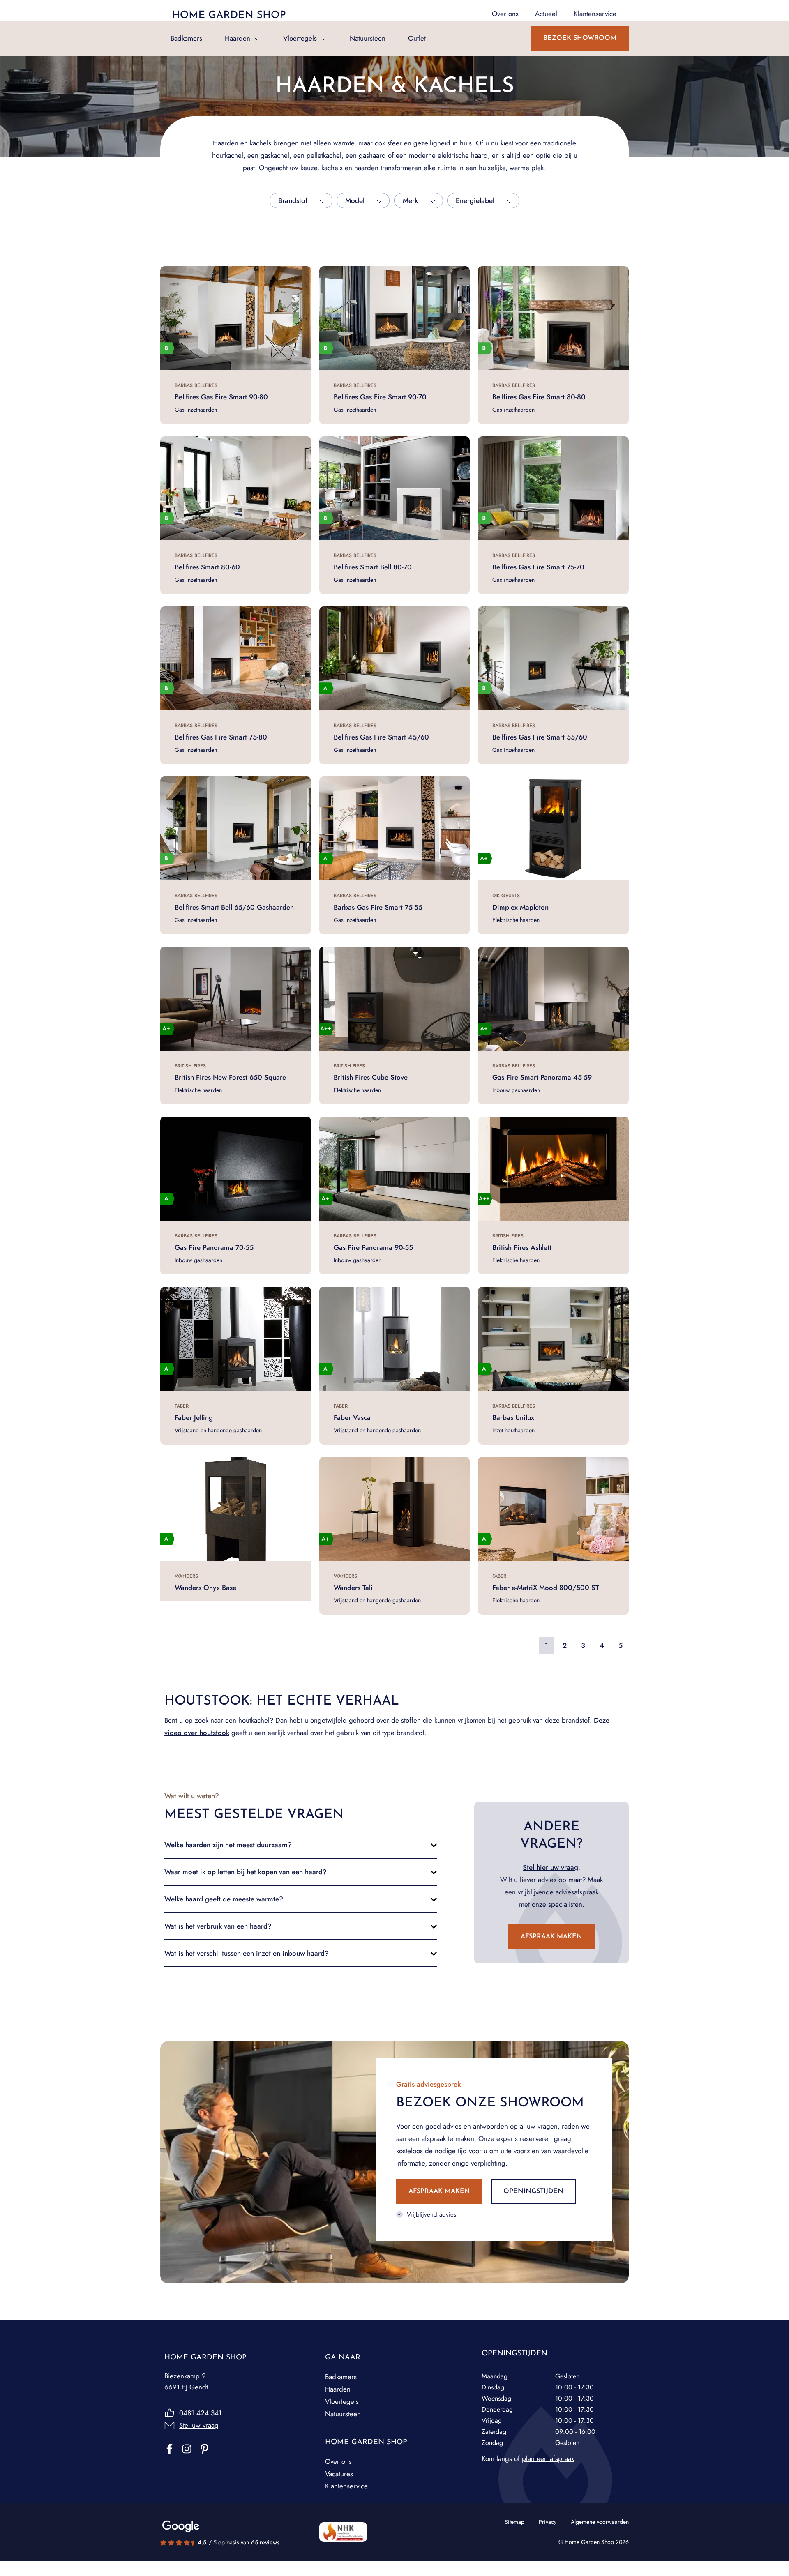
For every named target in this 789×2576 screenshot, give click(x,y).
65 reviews (265, 2542)
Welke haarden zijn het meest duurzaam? (228, 1845)
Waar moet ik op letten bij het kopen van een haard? (246, 1872)
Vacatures (339, 2474)
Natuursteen (368, 38)
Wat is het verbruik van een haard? (218, 1926)
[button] (301, 1845)
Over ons (338, 2461)
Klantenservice (346, 2486)
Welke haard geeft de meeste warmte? (224, 1899)
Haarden (238, 38)
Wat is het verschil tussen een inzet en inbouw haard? (247, 1953)
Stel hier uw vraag (550, 1867)
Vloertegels (300, 38)
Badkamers (186, 38)
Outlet (417, 38)
